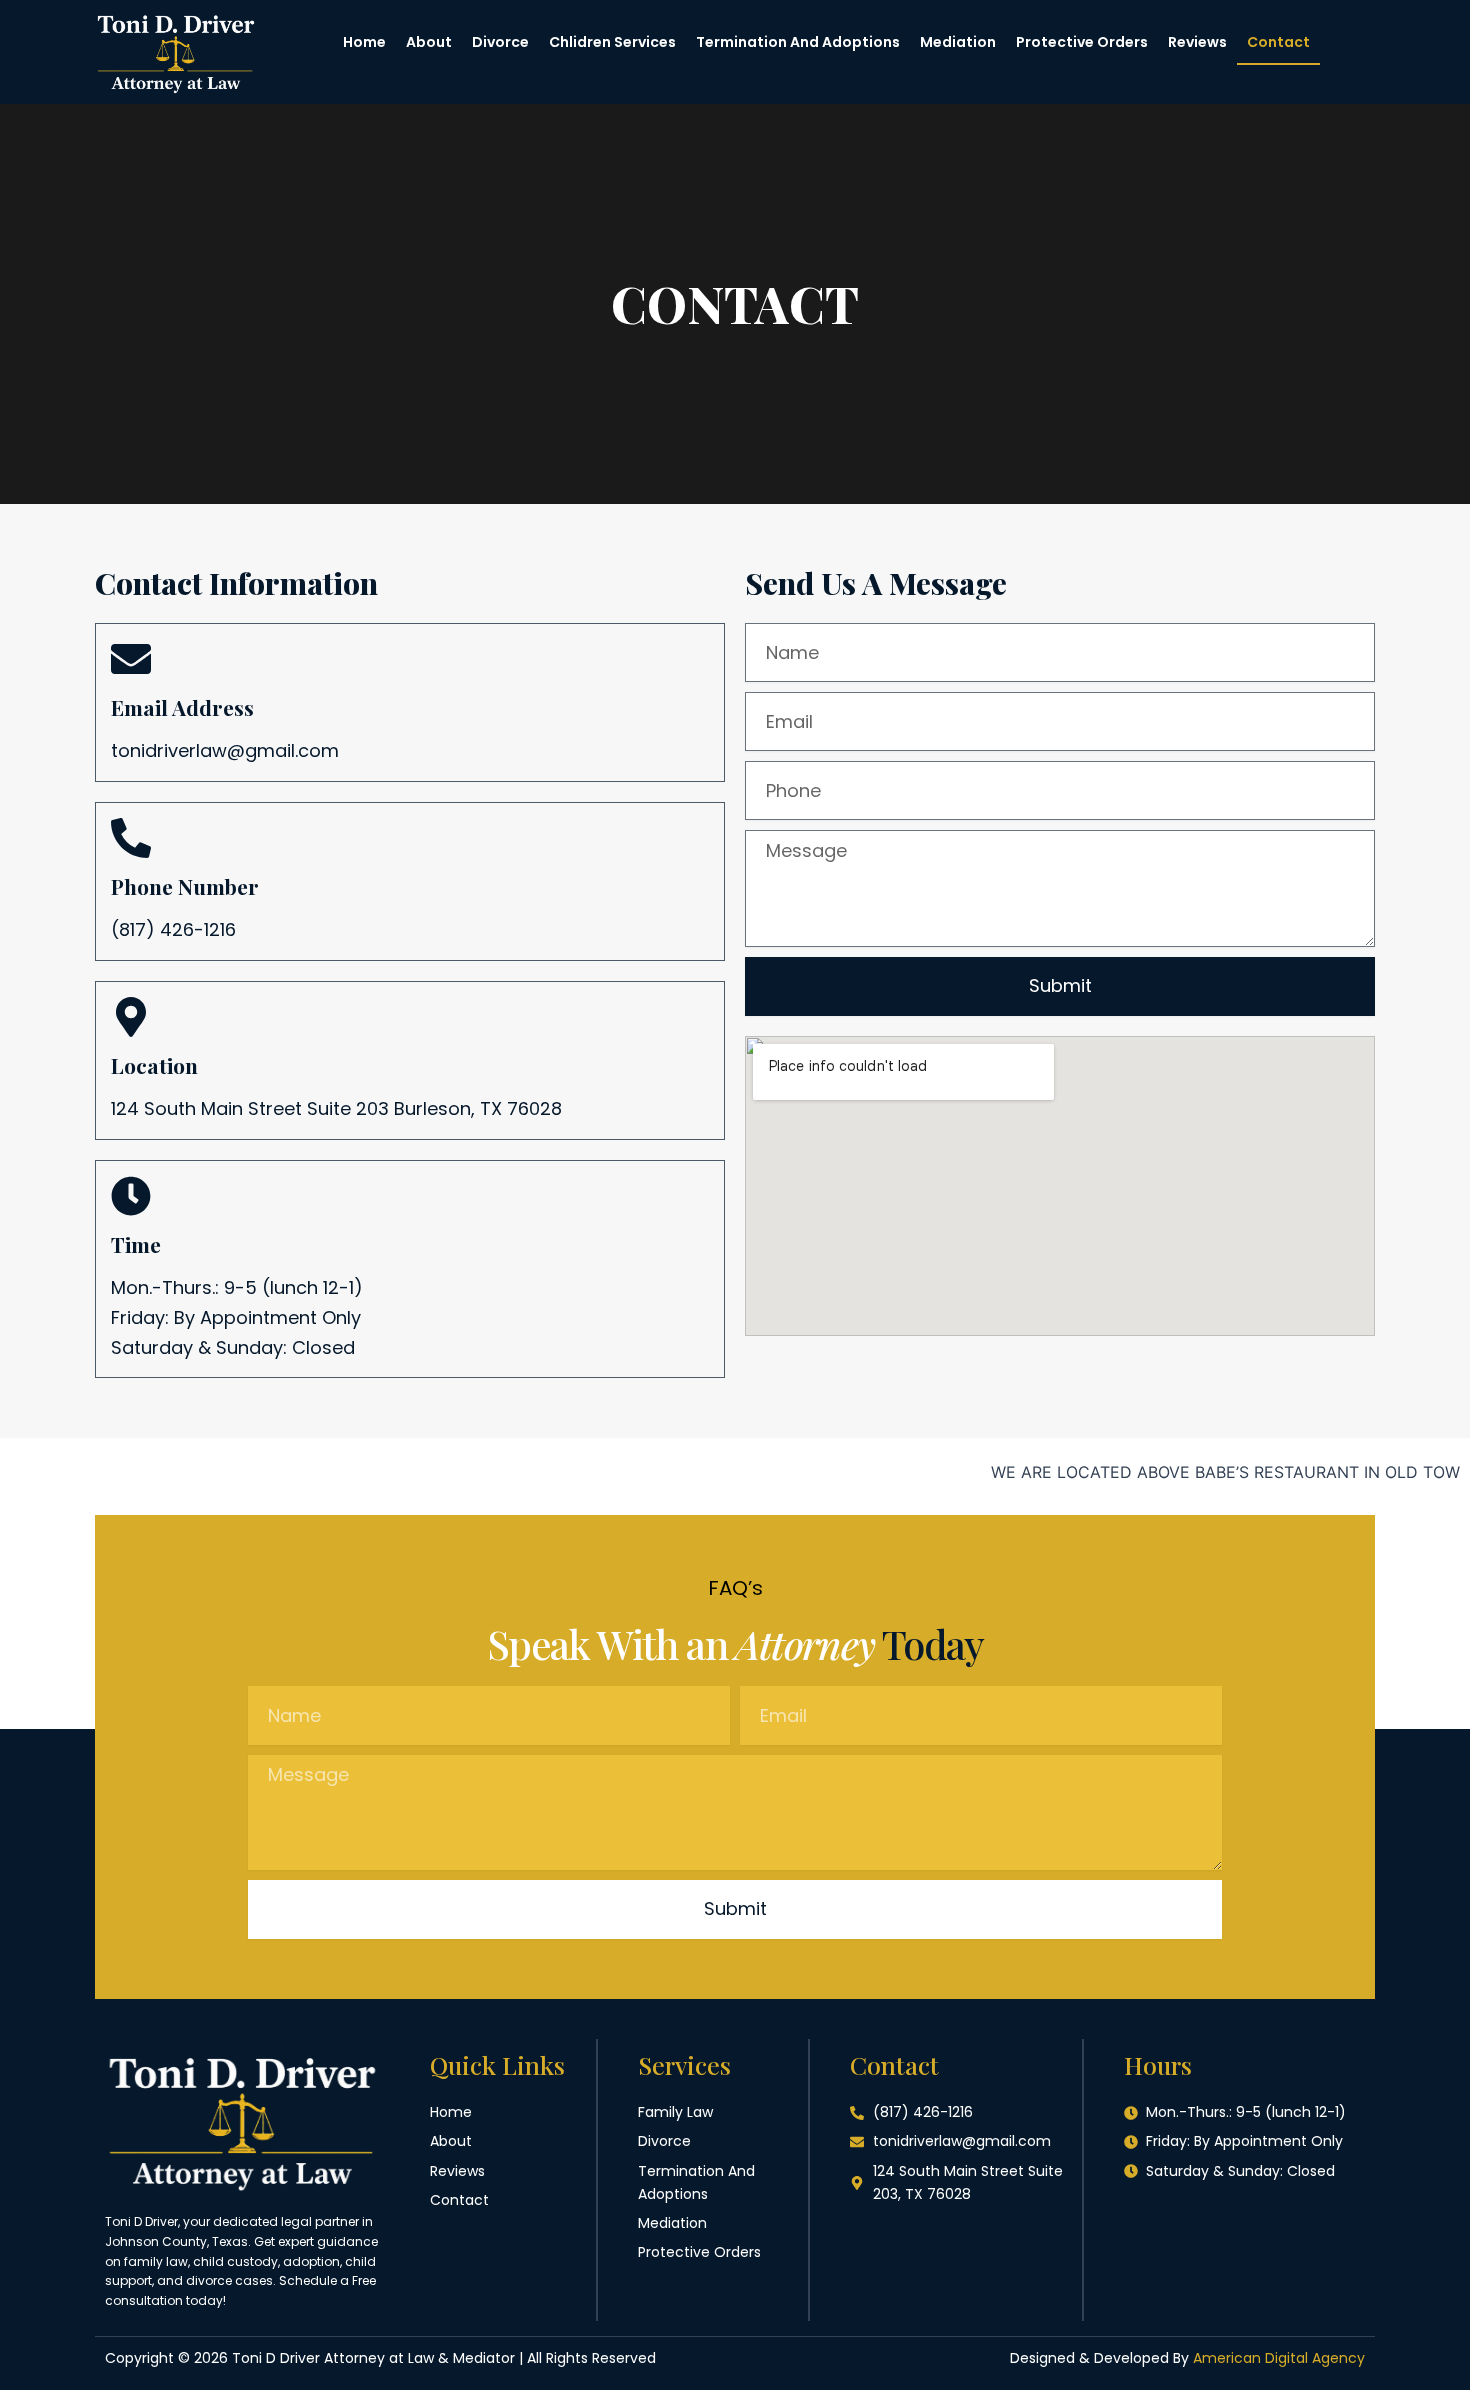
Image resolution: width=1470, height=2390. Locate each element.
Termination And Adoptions (798, 42)
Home (364, 42)
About (429, 42)
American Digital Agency (1279, 2358)
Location (154, 1065)
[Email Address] (131, 659)
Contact (1278, 42)
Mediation (958, 42)
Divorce (500, 42)
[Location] (131, 1017)
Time (136, 1244)
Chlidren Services (612, 42)
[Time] (131, 1196)
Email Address (182, 707)
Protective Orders (1082, 42)
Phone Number (185, 886)
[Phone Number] (131, 838)
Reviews (1197, 42)
